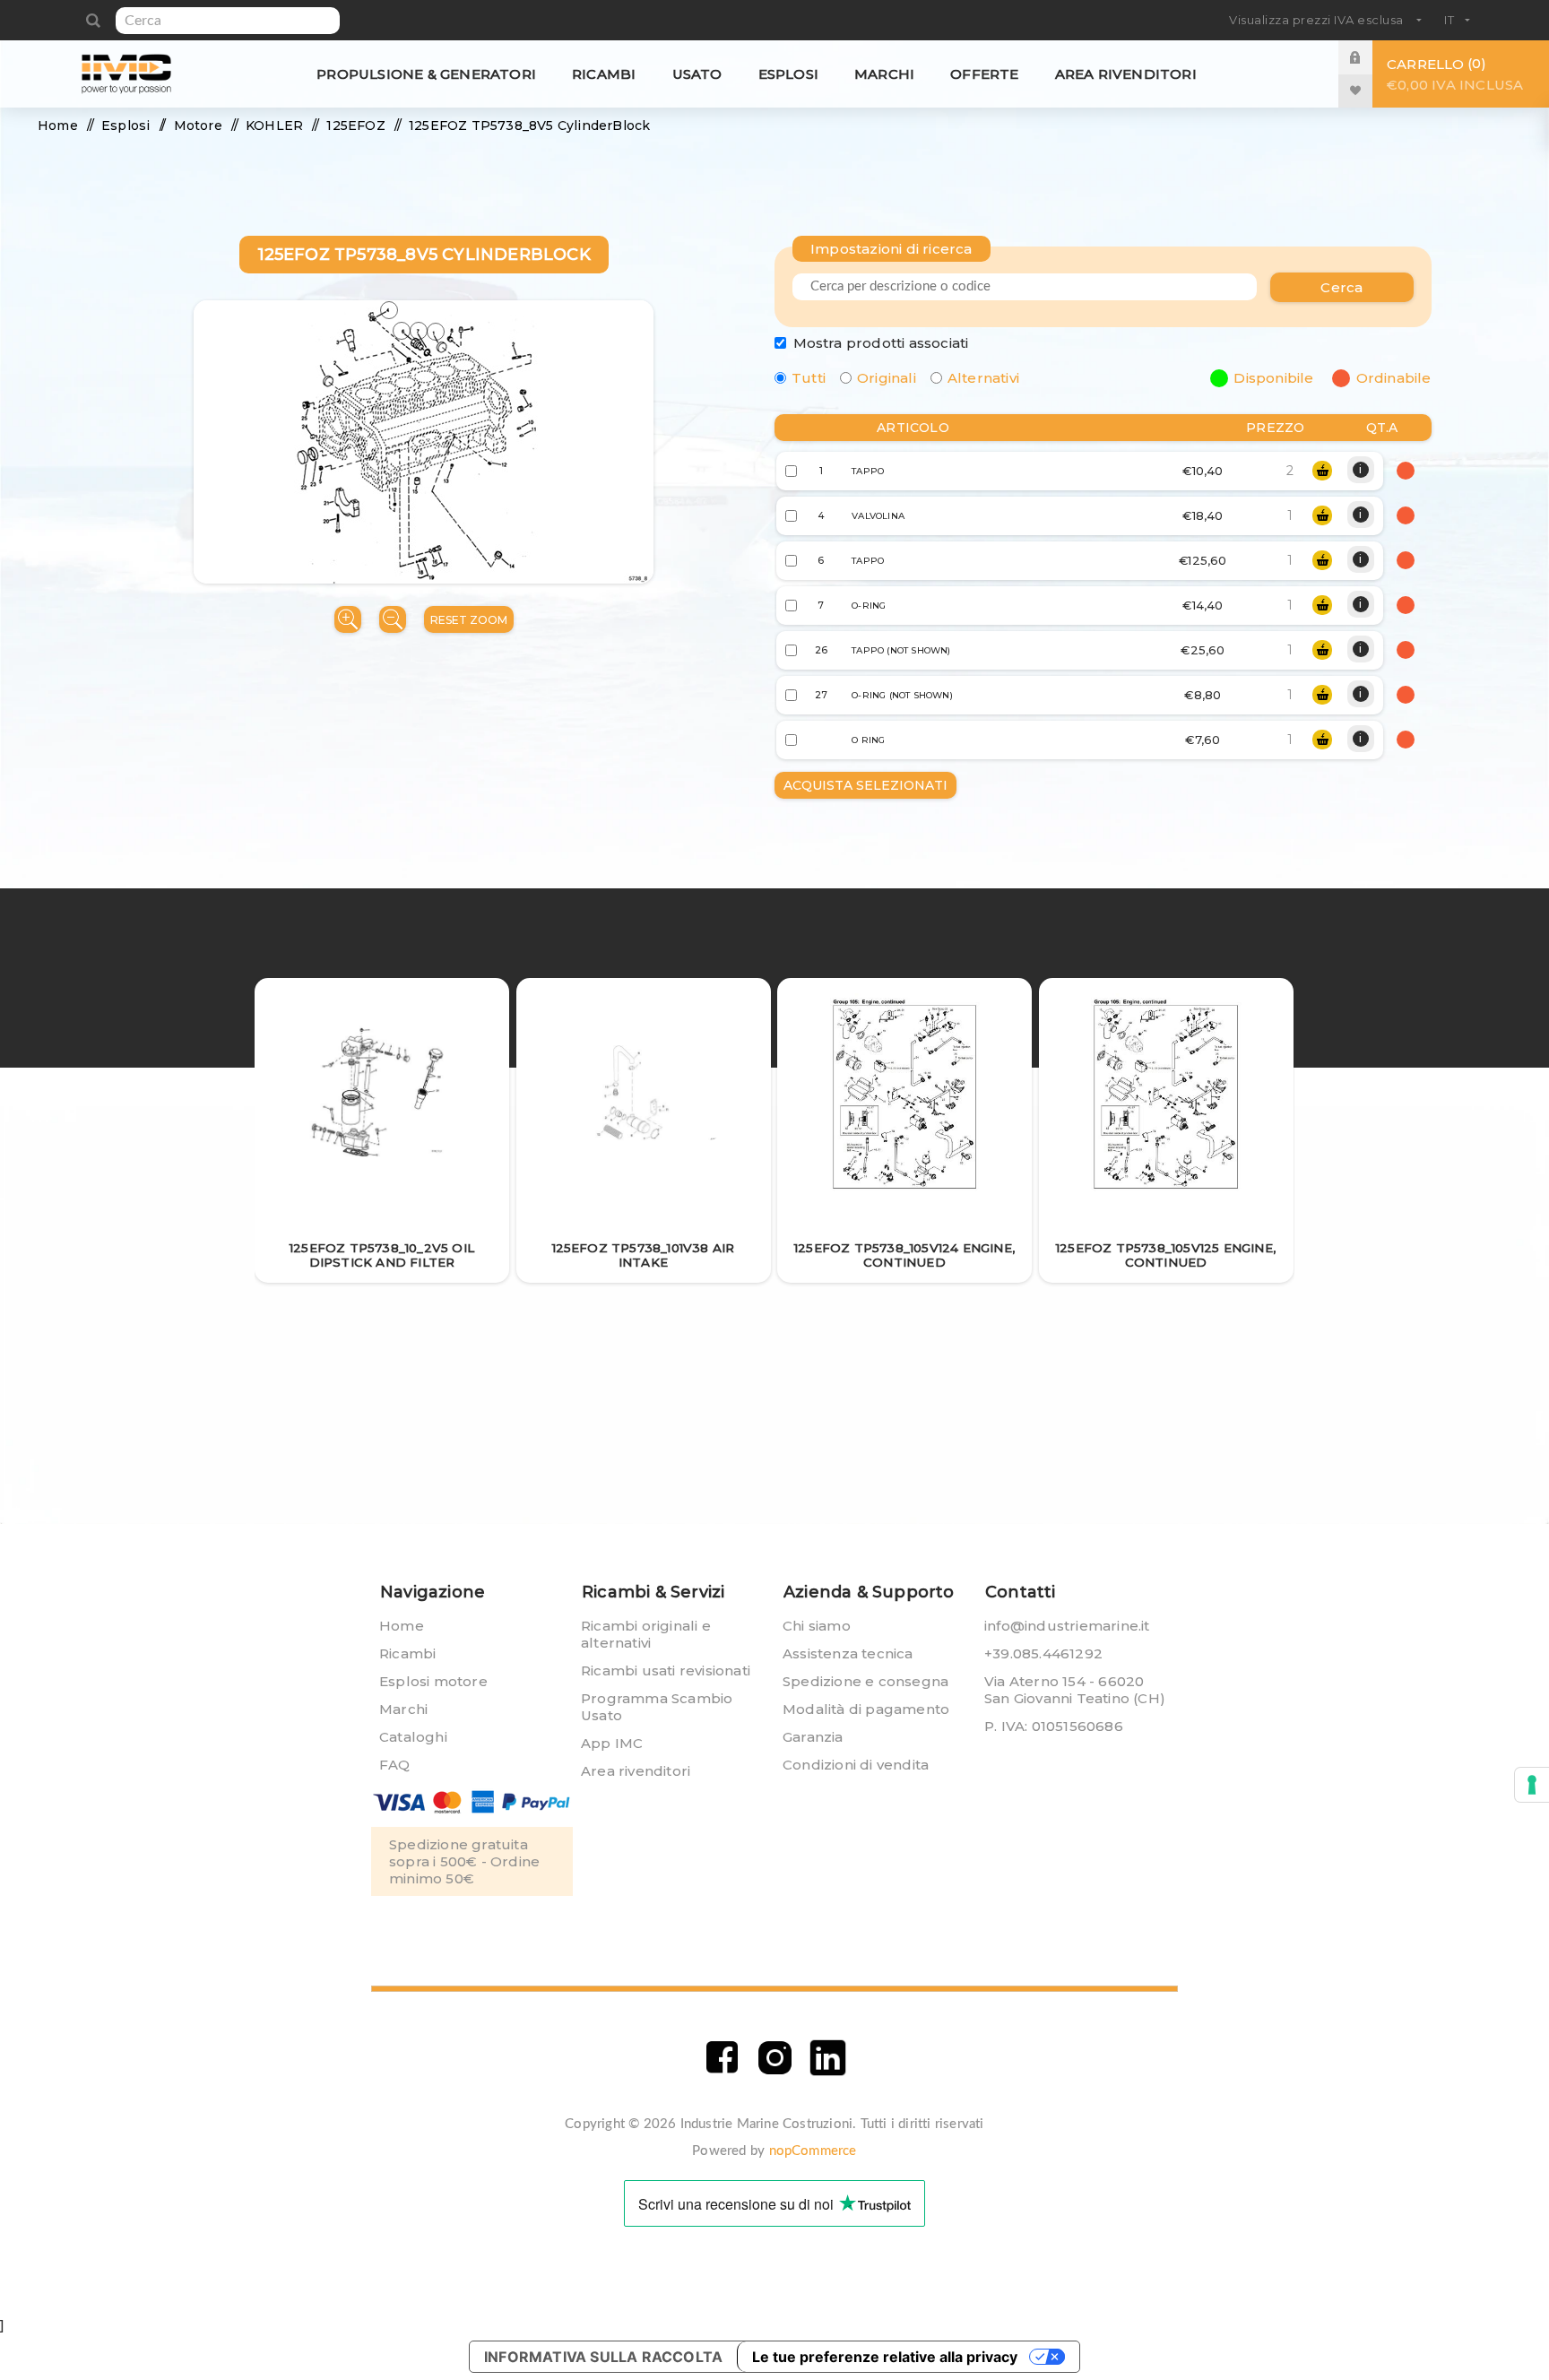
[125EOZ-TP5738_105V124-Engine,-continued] (905, 1095)
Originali (887, 378)
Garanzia (813, 1737)
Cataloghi (413, 1737)
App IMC (612, 1743)
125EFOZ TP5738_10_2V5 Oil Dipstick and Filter (382, 1255)
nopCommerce (813, 2151)
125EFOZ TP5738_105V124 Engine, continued (904, 1255)
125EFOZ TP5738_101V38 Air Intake (644, 1255)
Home (402, 1626)
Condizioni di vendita (856, 1765)
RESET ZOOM (469, 620)
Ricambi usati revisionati (666, 1670)
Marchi (403, 1709)
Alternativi (983, 378)
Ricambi (407, 1653)
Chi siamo (817, 1626)
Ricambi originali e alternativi (646, 1634)
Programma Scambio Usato (657, 1707)
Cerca (93, 21)
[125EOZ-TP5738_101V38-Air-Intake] (643, 1094)
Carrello (1455, 74)
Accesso (1369, 57)
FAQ (395, 1765)
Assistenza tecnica (848, 1653)
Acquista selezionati (865, 785)
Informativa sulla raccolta (603, 2357)
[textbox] (228, 21)
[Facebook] (722, 2058)
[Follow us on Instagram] (775, 2058)
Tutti (809, 378)
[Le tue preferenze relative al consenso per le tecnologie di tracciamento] (1532, 1785)
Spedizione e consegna (865, 1681)
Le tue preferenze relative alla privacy (885, 2357)
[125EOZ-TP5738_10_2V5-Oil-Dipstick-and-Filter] (382, 1094)
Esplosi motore (433, 1681)
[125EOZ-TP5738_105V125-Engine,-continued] (1166, 1095)
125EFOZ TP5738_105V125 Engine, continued (1166, 1255)
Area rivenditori (636, 1771)
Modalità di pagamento (866, 1709)
